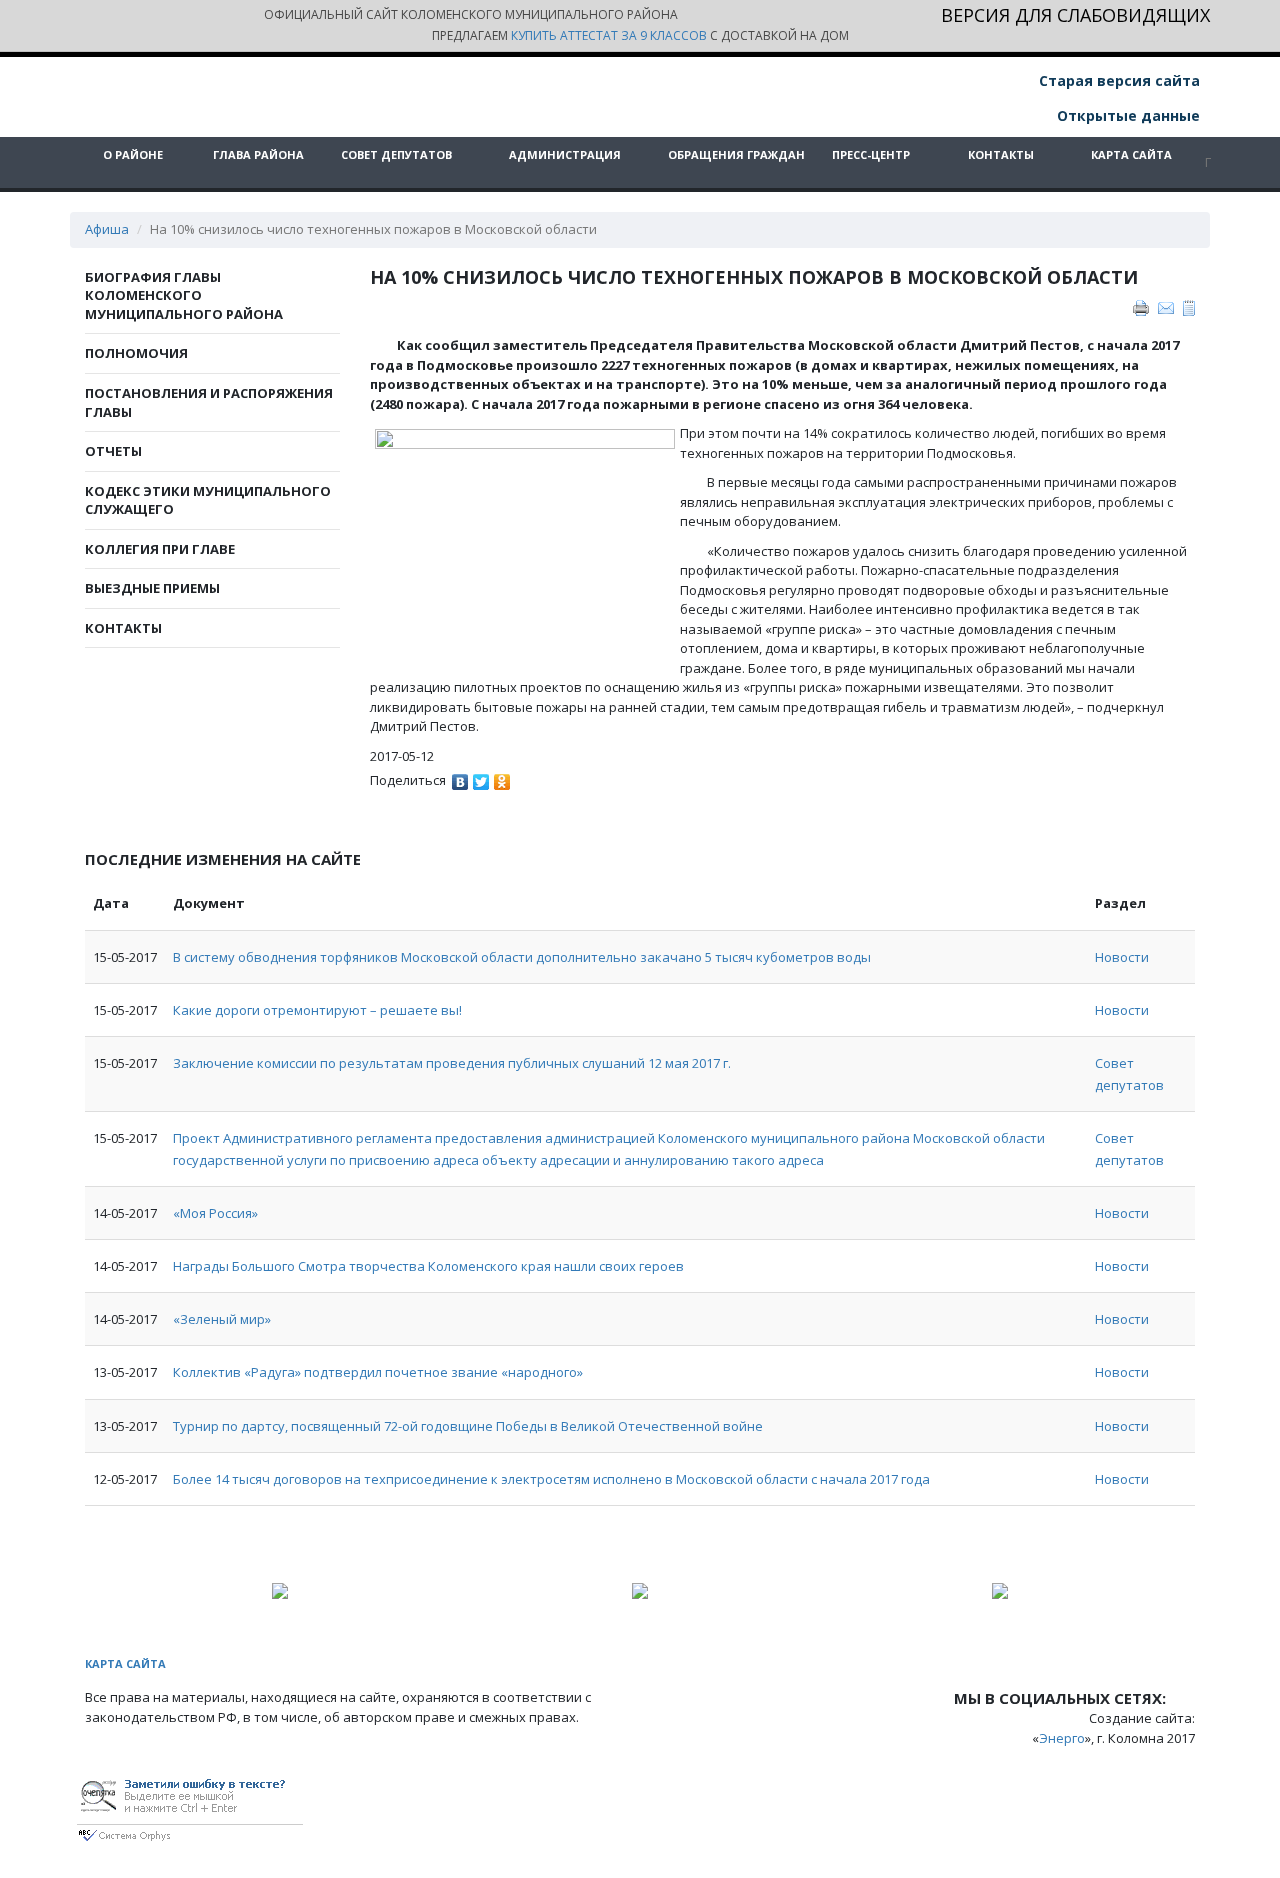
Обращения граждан (736, 154)
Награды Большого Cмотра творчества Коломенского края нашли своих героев (428, 1266)
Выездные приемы (152, 588)
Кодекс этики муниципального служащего (208, 500)
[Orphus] (190, 1806)
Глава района (258, 154)
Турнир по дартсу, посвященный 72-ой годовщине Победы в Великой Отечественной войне (468, 1426)
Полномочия (136, 353)
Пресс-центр (871, 154)
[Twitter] (481, 777)
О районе (133, 154)
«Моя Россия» (215, 1213)
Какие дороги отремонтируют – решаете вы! (317, 1010)
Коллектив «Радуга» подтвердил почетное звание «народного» (378, 1372)
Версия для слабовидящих (1075, 16)
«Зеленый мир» (222, 1319)
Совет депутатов (396, 154)
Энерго (1062, 1738)
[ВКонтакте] (460, 777)
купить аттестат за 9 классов (609, 35)
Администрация (565, 154)
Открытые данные (1126, 115)
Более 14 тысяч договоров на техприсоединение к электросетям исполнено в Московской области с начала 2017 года (551, 1479)
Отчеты (113, 451)
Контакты (1001, 154)
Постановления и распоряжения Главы (209, 402)
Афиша (107, 229)
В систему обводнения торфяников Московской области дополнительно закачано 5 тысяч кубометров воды (522, 957)
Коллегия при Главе (160, 549)
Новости (1122, 957)
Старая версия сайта (1117, 80)
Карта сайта (1131, 154)
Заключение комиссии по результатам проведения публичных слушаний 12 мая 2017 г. (452, 1063)
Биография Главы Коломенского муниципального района (184, 295)
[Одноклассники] (502, 777)
